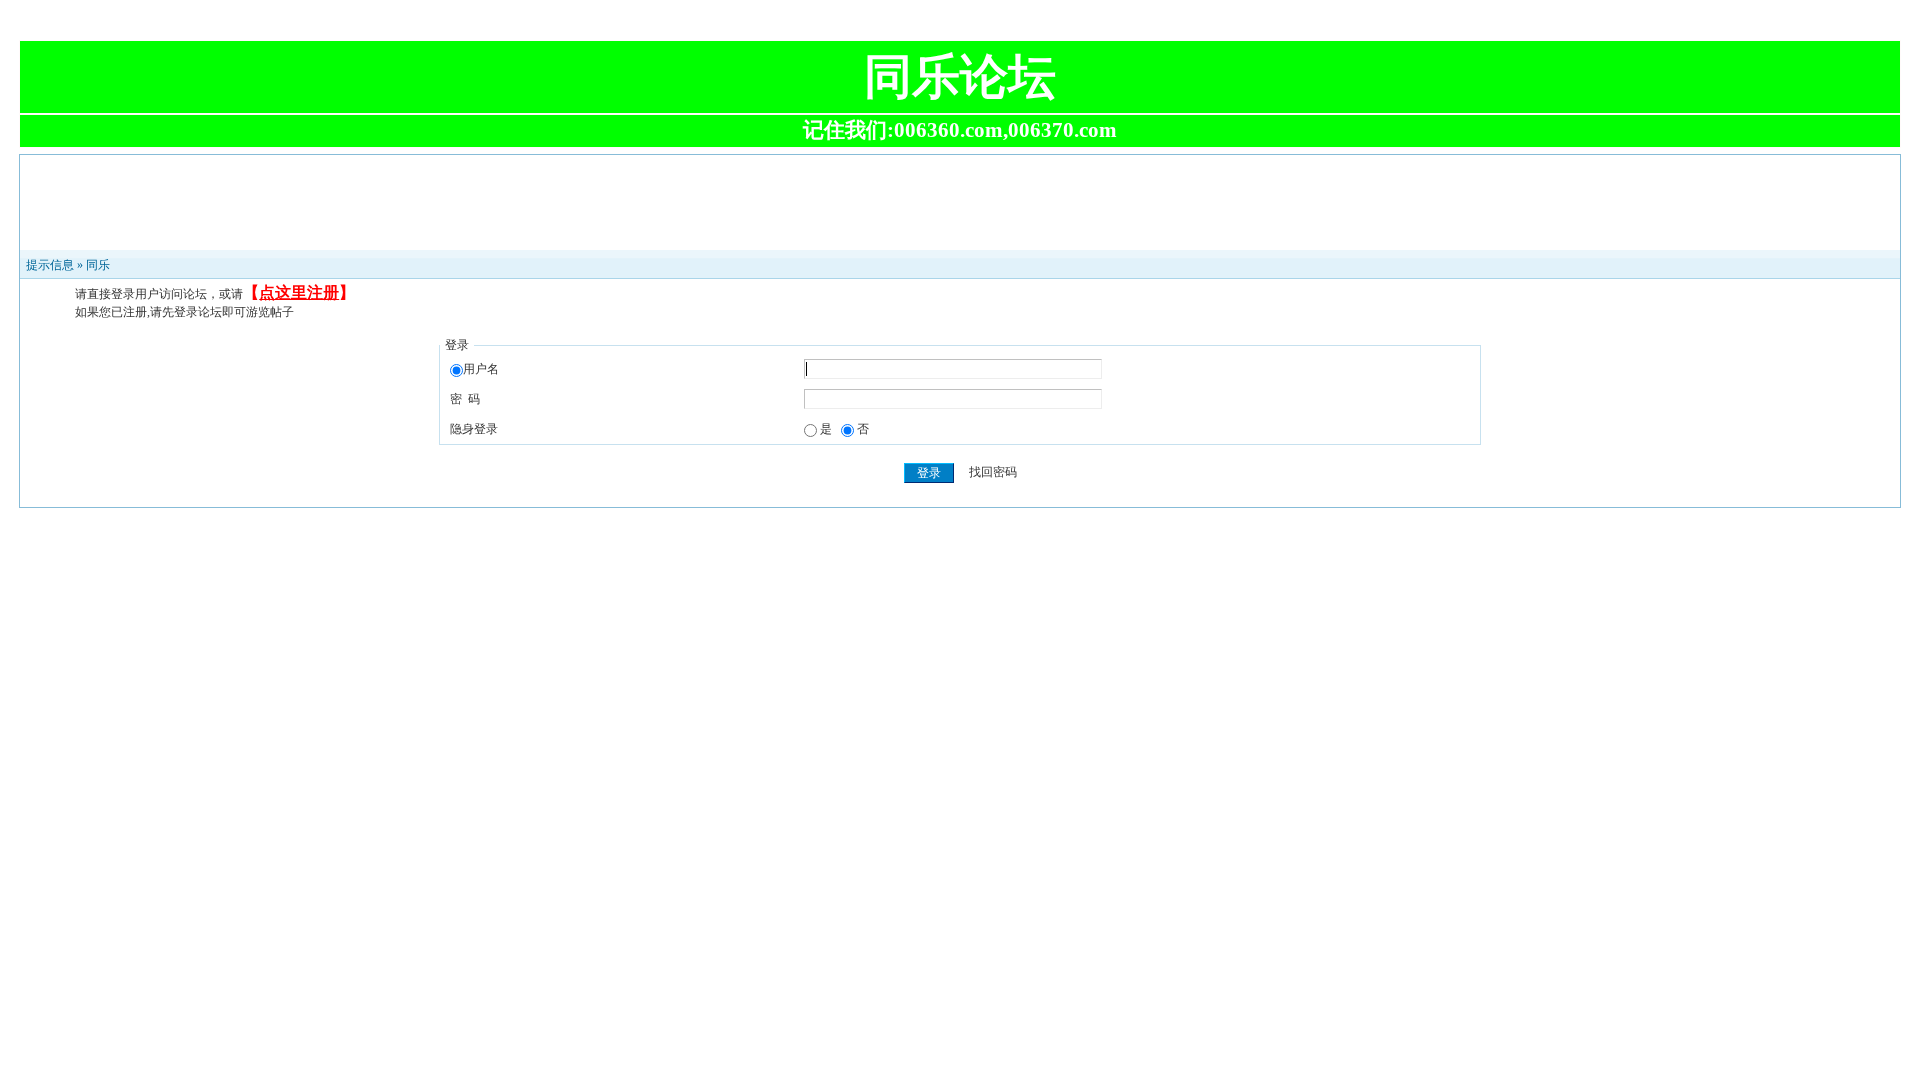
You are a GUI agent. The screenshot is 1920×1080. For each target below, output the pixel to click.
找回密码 (993, 473)
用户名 (481, 369)
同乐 (98, 265)
